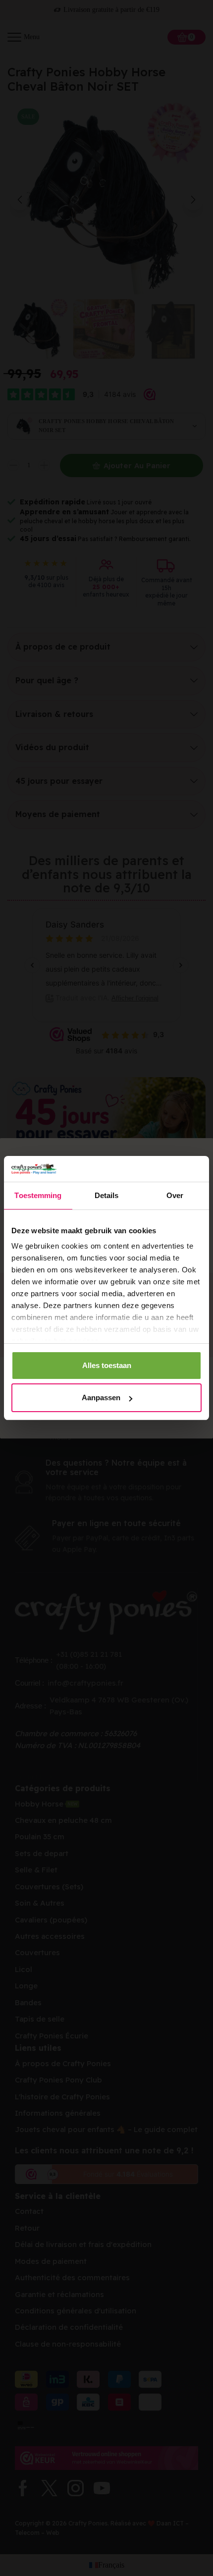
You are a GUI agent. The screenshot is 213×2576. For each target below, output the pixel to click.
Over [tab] (175, 1195)
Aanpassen (101, 1398)
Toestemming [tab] (38, 1195)
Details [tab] (107, 1195)
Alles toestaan (107, 1365)
